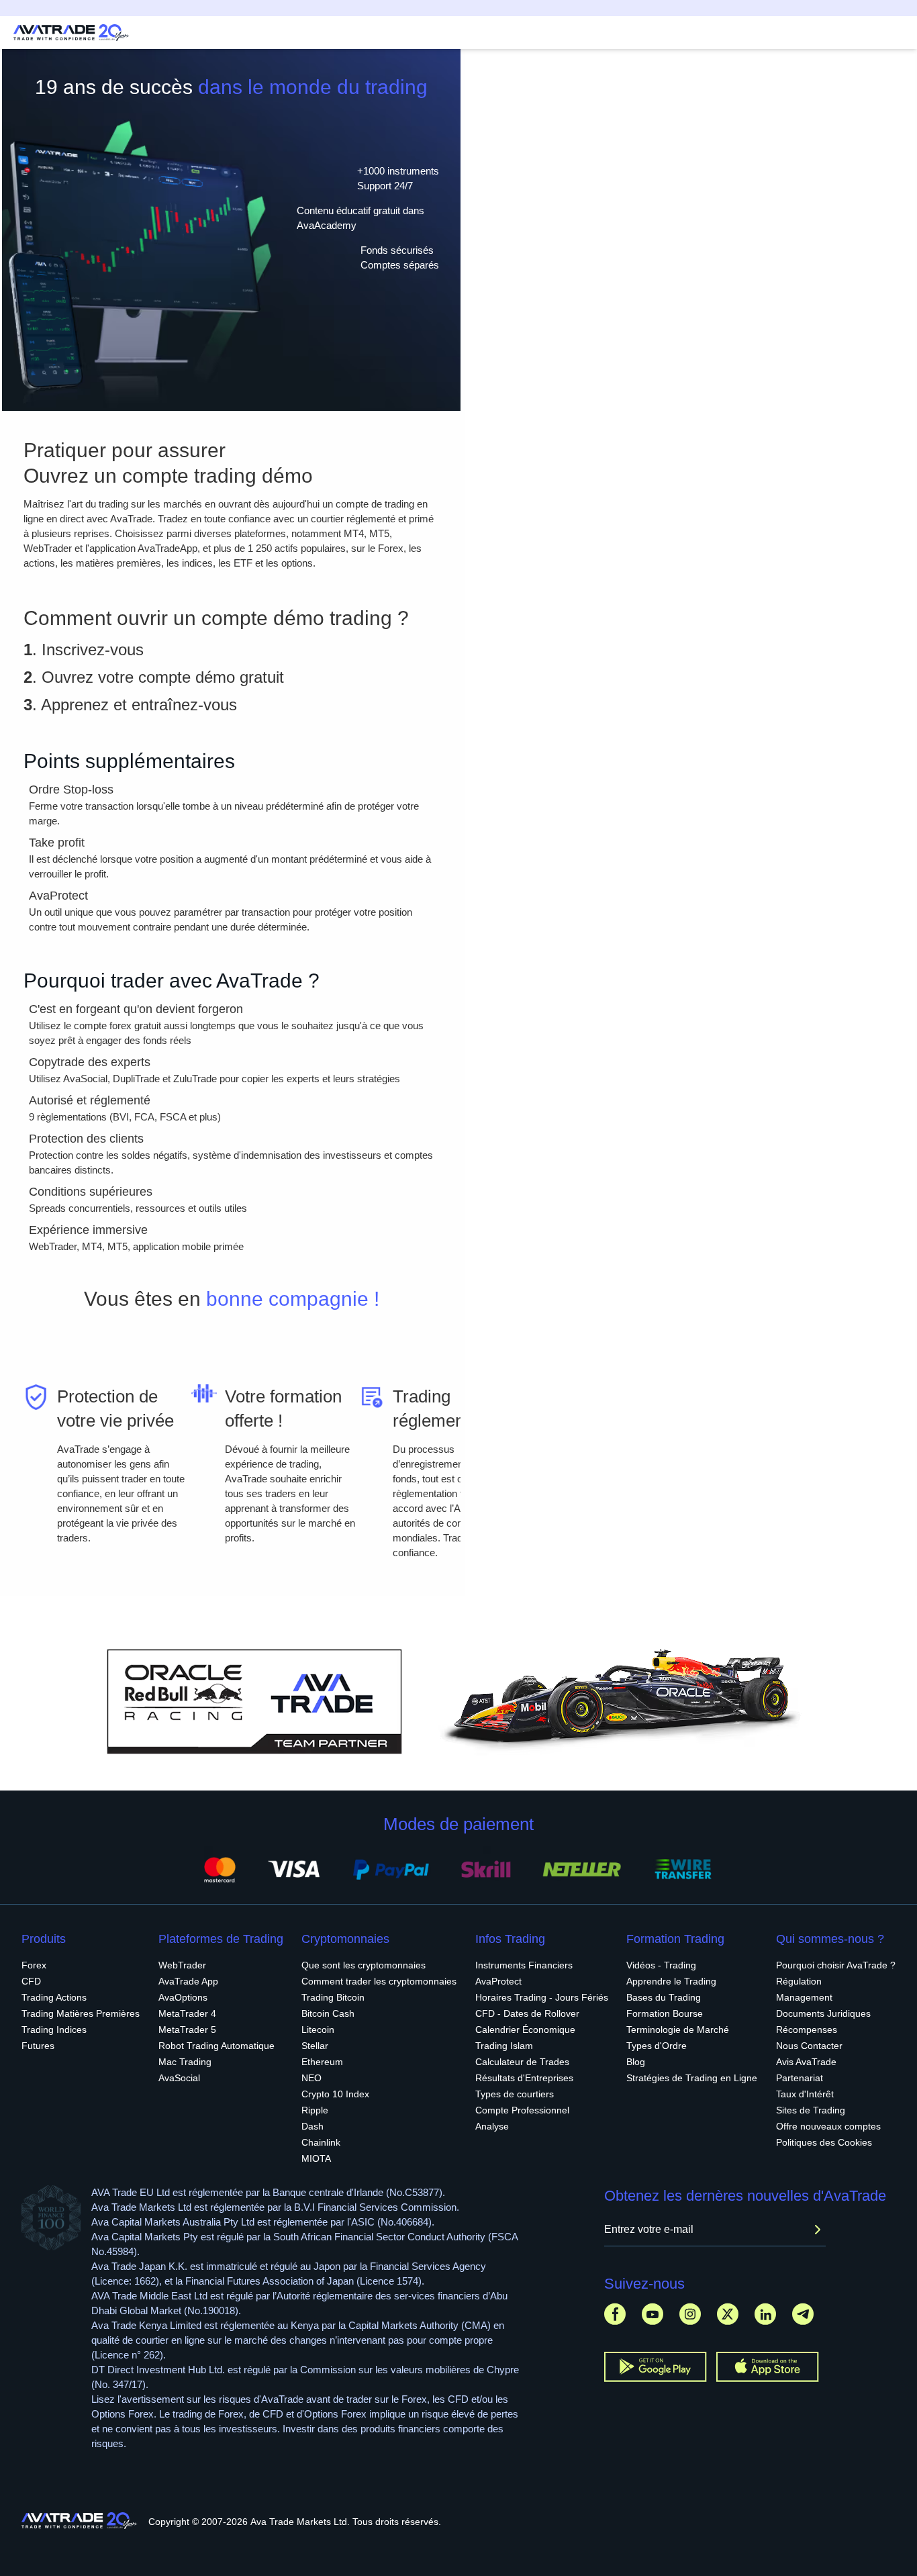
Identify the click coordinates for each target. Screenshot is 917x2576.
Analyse (492, 2126)
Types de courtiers (515, 2094)
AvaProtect (498, 1981)
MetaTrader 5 (187, 2030)
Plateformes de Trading (221, 1939)
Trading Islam (504, 2046)
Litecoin (318, 2030)
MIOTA (316, 2158)
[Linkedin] (765, 2314)
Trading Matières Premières (81, 2013)
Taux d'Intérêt (805, 2094)
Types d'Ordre (657, 2046)
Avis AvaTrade (806, 2062)
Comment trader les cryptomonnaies (379, 1981)
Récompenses (807, 2030)
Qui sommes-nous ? (830, 1939)
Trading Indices (54, 2030)
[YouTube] (653, 2314)
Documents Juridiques (823, 2013)
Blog (636, 2062)
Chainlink (321, 2142)
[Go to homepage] (71, 33)
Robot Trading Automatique (216, 2046)
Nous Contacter (809, 2046)
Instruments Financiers (524, 1965)
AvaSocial (179, 2078)
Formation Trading (675, 1939)
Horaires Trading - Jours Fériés (542, 1997)
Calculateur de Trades (522, 2062)
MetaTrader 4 (187, 2013)
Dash (312, 2126)
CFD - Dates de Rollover (527, 2013)
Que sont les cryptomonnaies (364, 1965)
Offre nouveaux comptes (828, 2126)
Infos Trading (510, 1939)
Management (804, 1997)
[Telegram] (803, 2314)
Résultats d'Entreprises (524, 2078)
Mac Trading (185, 2062)
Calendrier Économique (525, 2030)
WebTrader (182, 1965)
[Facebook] (615, 2314)
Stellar (315, 2046)
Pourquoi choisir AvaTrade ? (836, 1965)
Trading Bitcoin (333, 1997)
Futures (38, 2046)
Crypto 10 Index (335, 2094)
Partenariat (800, 2078)
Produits (44, 1939)
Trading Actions (54, 1997)
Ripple (315, 2110)
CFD (31, 1981)
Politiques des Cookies (824, 2142)
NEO (311, 2078)
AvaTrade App (188, 1981)
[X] (728, 2314)
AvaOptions (183, 1997)
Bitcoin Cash (328, 2013)
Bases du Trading (664, 1997)
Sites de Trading (811, 2110)
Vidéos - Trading (661, 1965)
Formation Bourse (665, 2013)
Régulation (799, 1981)
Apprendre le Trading (671, 1981)
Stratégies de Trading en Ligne (692, 2078)
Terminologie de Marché (678, 2030)
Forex (34, 1965)
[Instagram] (690, 2314)
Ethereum (322, 2062)
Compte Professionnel (522, 2110)
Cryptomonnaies (345, 1939)
